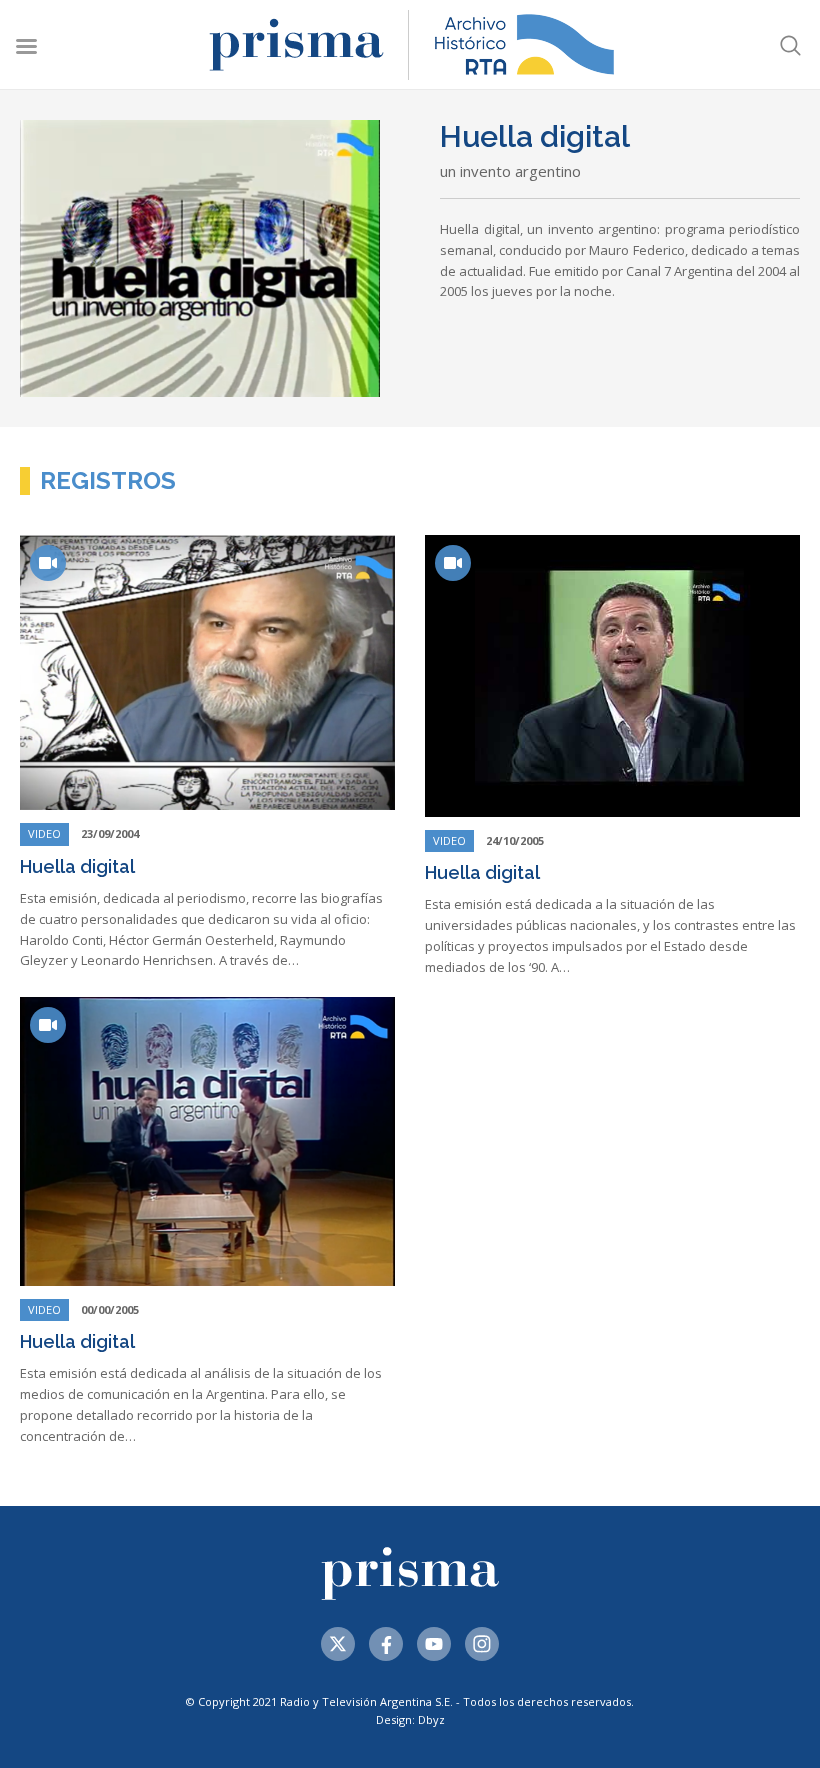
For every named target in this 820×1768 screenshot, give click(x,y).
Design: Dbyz (410, 1719)
